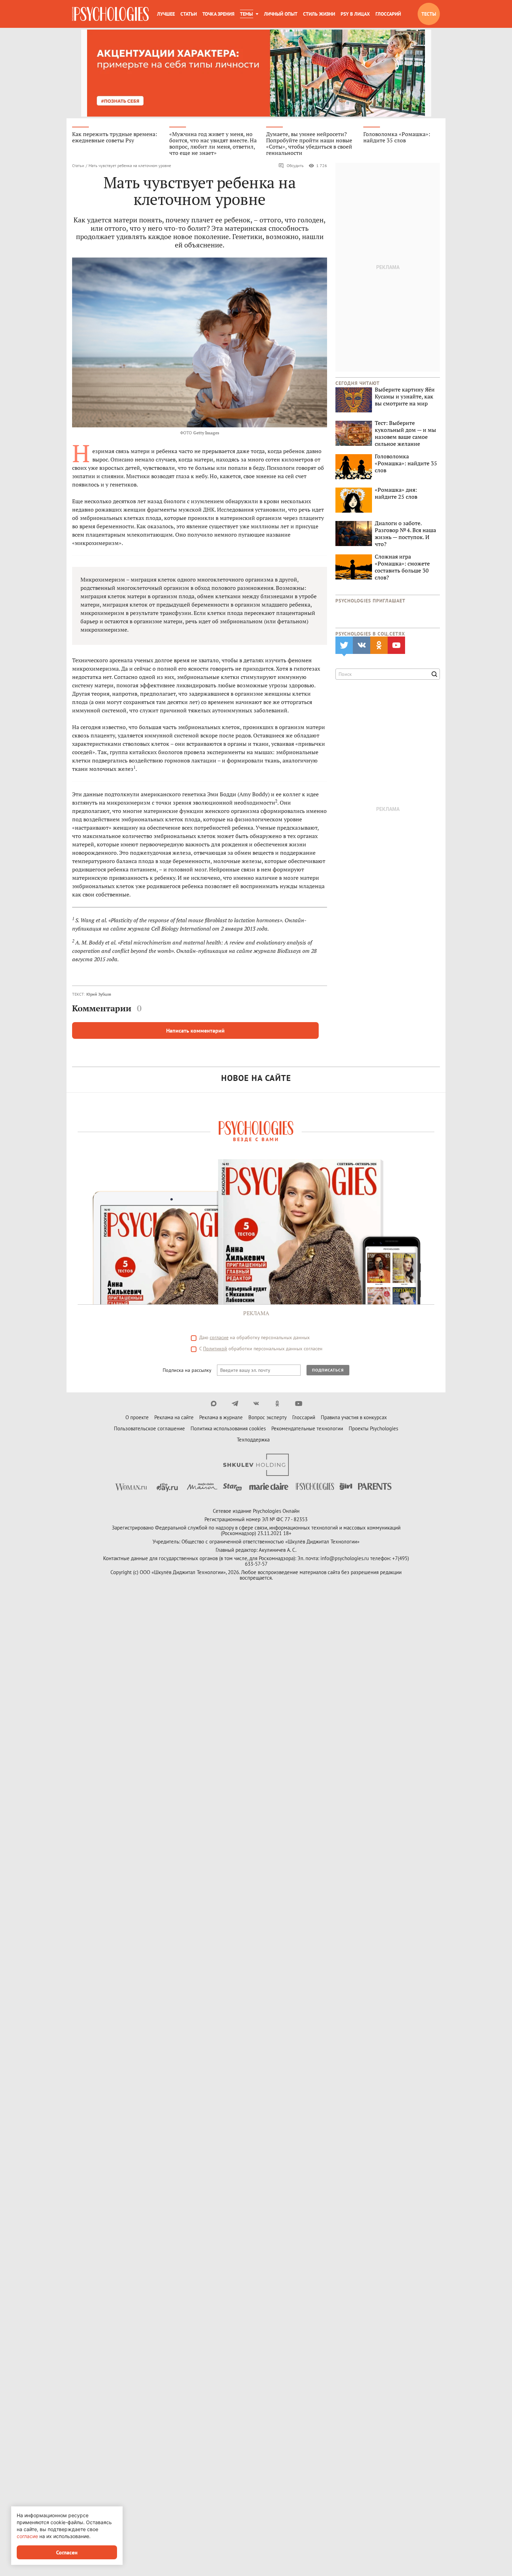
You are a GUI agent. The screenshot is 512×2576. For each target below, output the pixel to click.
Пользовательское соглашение (149, 1428)
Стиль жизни (319, 14)
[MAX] (214, 1404)
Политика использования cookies (228, 1428)
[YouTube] (299, 1404)
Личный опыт (281, 14)
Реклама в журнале (221, 1417)
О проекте (137, 1417)
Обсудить (295, 165)
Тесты (429, 14)
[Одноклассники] (277, 1404)
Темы (246, 14)
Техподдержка (253, 1440)
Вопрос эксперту (267, 1417)
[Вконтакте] (256, 1404)
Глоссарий (388, 14)
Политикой (215, 1349)
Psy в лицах (355, 14)
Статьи (189, 14)
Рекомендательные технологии (307, 1428)
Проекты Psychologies (373, 1428)
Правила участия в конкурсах (354, 1417)
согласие (219, 1337)
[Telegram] (235, 1404)
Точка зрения (218, 14)
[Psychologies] (110, 14)
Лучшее (166, 14)
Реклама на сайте (174, 1417)
